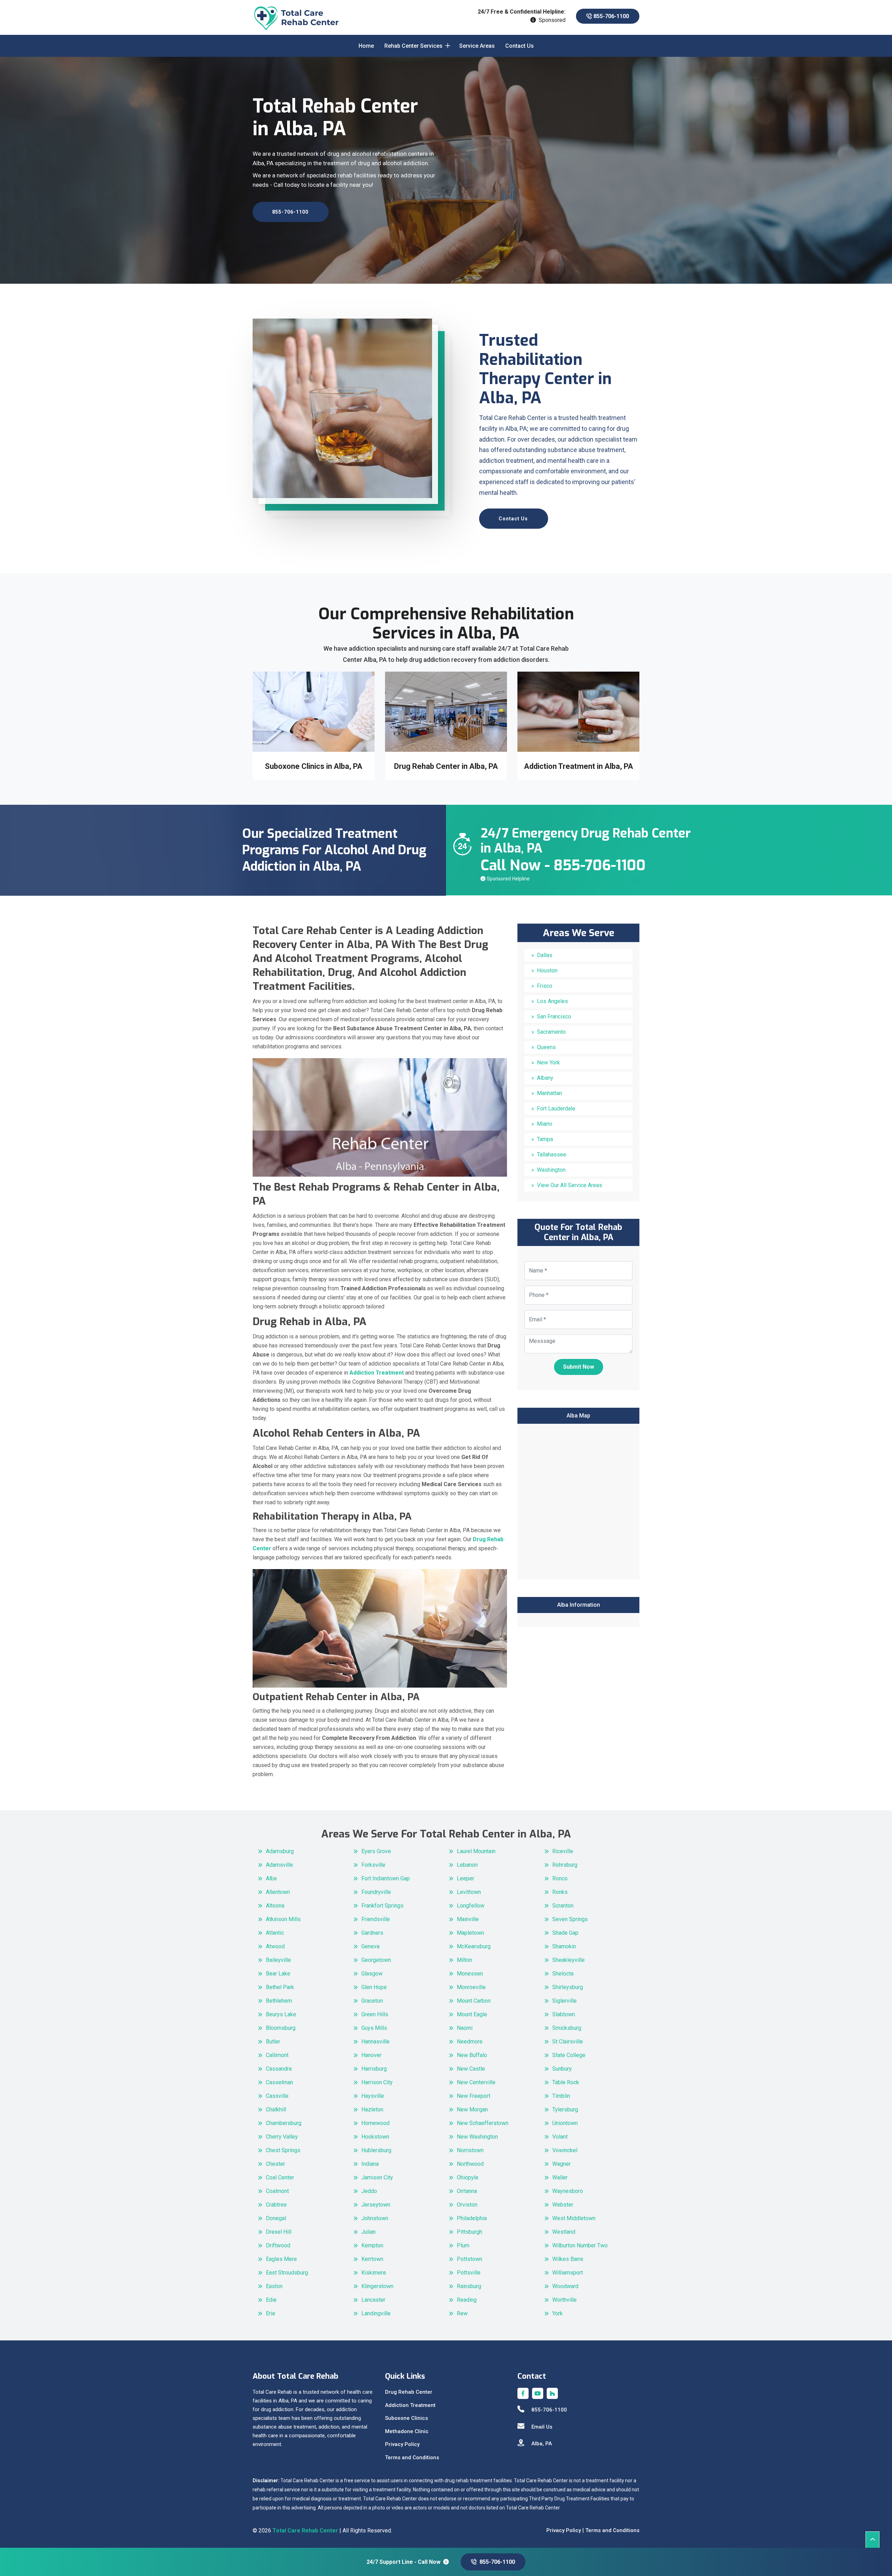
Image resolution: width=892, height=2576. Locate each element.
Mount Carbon (474, 2001)
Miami (544, 1124)
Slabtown (564, 2014)
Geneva (370, 1946)
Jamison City (377, 2177)
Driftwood (278, 2245)
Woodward (565, 2286)
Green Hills (375, 2014)
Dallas (545, 955)
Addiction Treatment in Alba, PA (446, 766)
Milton (464, 1960)
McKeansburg (474, 1946)
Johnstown (375, 2218)
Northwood (470, 2164)
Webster (563, 2205)
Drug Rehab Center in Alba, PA (314, 766)
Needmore (470, 2042)
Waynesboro (568, 2191)
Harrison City (377, 2082)
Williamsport (568, 2273)
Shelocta (563, 1974)
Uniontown (565, 2123)
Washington (551, 1170)
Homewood (375, 2123)
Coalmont (277, 2191)
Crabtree (276, 2205)
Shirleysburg (568, 1987)
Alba (271, 1878)
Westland (564, 2232)
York (557, 2313)
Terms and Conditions (412, 2457)
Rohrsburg (565, 1865)
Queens (546, 1047)
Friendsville (376, 1919)
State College (569, 2055)
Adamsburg (280, 1851)
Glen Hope (374, 1987)
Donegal (276, 2218)
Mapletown (470, 1933)
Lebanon (467, 1865)
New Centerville (476, 2082)
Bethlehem (279, 2001)
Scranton (563, 1906)
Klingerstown (377, 2286)
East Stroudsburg (287, 2273)
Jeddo (369, 2191)
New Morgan (472, 2109)
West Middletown (574, 2218)
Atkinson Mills (283, 1919)
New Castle (471, 2069)
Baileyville (278, 1960)
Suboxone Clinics (406, 2418)
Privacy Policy (402, 2444)
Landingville (376, 2313)
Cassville (277, 2096)
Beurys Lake (281, 2014)
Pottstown (470, 2259)
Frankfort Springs (382, 1906)
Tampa (545, 1139)
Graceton (372, 2001)
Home (366, 46)
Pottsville (469, 2273)
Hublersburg (376, 2150)
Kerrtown (372, 2259)
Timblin (561, 2096)
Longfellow (471, 1906)
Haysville (373, 2096)
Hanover (371, 2055)
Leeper (466, 1878)
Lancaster (373, 2300)
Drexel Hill (279, 2232)
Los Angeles (552, 1001)
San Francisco (554, 1016)
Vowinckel (565, 2150)
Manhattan (549, 1093)
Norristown (470, 2150)
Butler (273, 2042)
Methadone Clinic (407, 2431)
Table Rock (566, 2082)
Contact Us (520, 46)
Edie (271, 2300)
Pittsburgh (470, 2232)
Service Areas (477, 46)
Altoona (275, 1906)
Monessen (470, 1974)
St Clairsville (568, 2042)
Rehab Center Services (413, 46)
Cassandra (279, 2069)
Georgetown (376, 1960)
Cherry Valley (282, 2137)
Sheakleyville (568, 1960)
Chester (275, 2164)
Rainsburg (469, 2286)
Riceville (563, 1851)
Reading (467, 2300)
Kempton (372, 2245)
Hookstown (375, 2137)
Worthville (564, 2300)
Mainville (468, 1919)
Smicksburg (567, 2028)
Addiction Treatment (410, 2405)
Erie (271, 2313)
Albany (545, 1078)
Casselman (279, 2082)
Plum (463, 2245)
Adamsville (279, 1865)
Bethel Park (280, 1987)
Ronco (560, 1878)
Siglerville (564, 2001)
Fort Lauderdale (556, 1109)
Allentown (278, 1892)
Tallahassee (552, 1155)
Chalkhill (276, 2109)
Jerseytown (376, 2205)
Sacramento (551, 1032)
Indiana (370, 2164)
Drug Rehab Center (409, 2392)
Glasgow (372, 1974)
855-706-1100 (610, 16)
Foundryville (376, 1892)
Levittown (469, 1892)
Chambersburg (284, 2123)
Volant (560, 2137)
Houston (547, 970)
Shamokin (564, 1946)
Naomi (465, 2028)
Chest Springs (283, 2150)
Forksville (373, 1865)
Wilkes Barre (568, 2259)
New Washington (477, 2137)
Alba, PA (542, 2444)
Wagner (562, 2164)
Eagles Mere (281, 2259)
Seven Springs (570, 1919)
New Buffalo (472, 2055)
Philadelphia (472, 2218)
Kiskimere (374, 2273)
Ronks (560, 1892)
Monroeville (471, 1987)
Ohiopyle (468, 2177)
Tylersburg (565, 2109)
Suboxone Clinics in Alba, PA (578, 766)
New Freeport (474, 2096)
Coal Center (280, 2177)
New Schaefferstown (483, 2123)
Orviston (467, 2205)
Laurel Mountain (476, 1851)
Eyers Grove (376, 1851)
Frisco (545, 986)
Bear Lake (278, 1974)
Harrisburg (374, 2069)
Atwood (275, 1946)
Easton (274, 2286)
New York (548, 1062)
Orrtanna (467, 2191)
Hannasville (375, 2042)
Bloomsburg (281, 2028)
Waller (560, 2177)
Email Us (542, 2427)
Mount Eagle (472, 2014)
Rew (462, 2313)
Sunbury (562, 2069)
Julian (368, 2232)
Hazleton (372, 2109)
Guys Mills (374, 2028)
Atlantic (275, 1933)
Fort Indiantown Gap (386, 1878)
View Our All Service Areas (570, 1185)
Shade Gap (565, 1933)
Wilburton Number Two (580, 2245)
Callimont (277, 2055)
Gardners (372, 1933)
